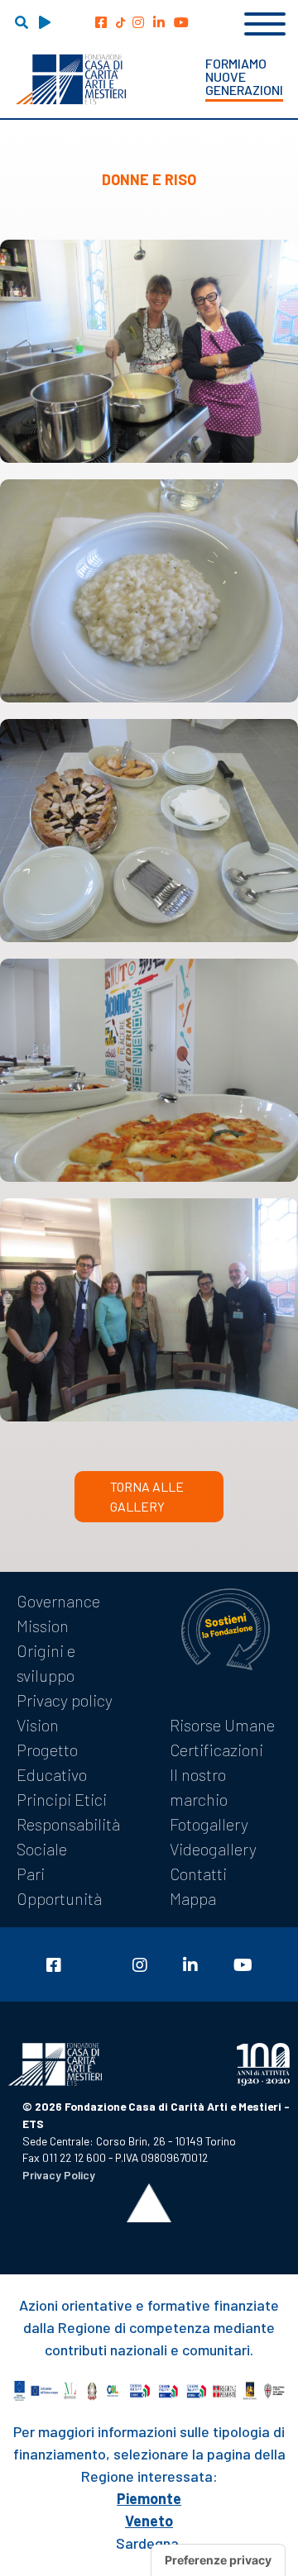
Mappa (193, 1898)
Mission (43, 1626)
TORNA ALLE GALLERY (147, 1496)
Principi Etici (62, 1799)
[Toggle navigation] (265, 21)
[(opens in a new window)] (101, 22)
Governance (58, 1601)
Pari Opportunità (59, 1886)
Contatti (198, 1874)
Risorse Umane (222, 1725)
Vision (38, 1725)
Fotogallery (209, 1824)
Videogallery (213, 1849)
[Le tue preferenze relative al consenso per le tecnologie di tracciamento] (218, 2560)
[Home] (71, 79)
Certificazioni (216, 1750)
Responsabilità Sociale (68, 1836)
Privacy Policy (59, 2175)
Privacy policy (65, 1700)
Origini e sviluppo (46, 1663)
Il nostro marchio (199, 1787)
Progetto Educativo (52, 1762)
